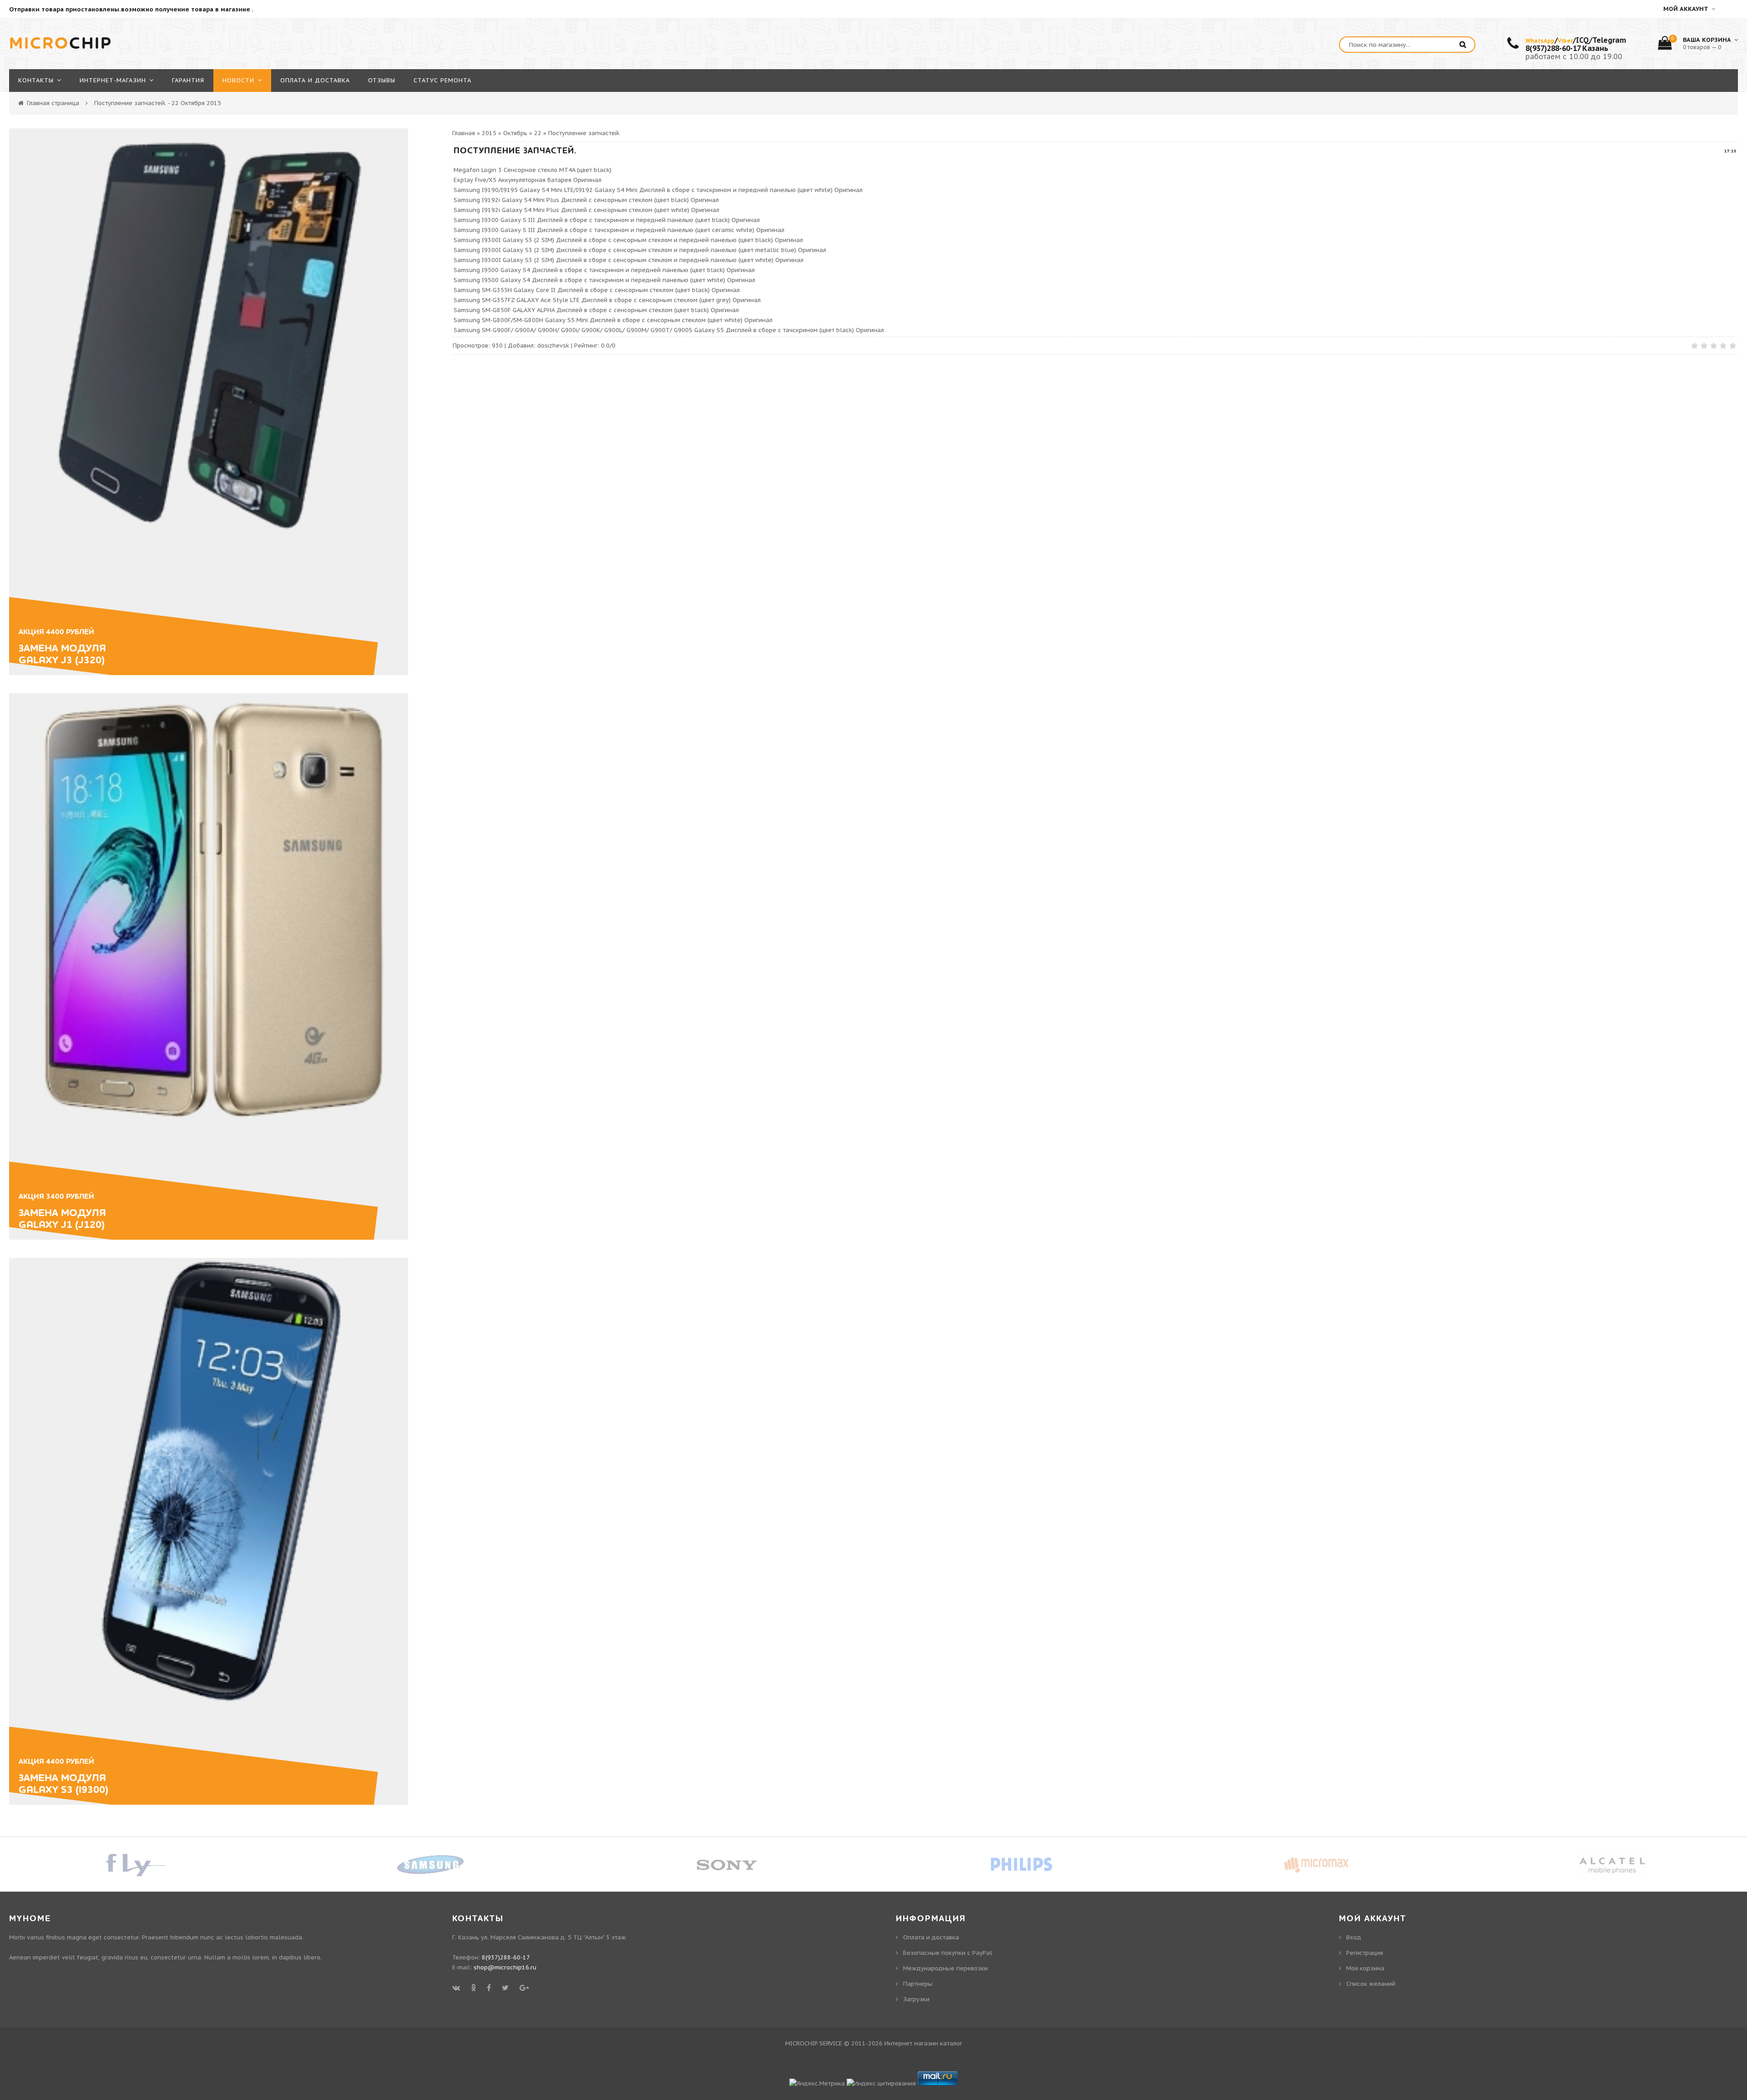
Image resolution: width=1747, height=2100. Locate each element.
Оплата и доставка (931, 1937)
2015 (489, 133)
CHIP (61, 44)
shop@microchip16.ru (505, 1967)
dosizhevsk (553, 346)
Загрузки (916, 1999)
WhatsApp (1540, 41)
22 (538, 133)
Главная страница (53, 103)
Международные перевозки (945, 1968)
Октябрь (515, 133)
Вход (1354, 1937)
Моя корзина (1365, 1968)
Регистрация (1365, 1953)
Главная (464, 133)
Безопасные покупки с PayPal (948, 1953)
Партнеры (918, 1984)
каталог (951, 2043)
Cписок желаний (1371, 1984)
